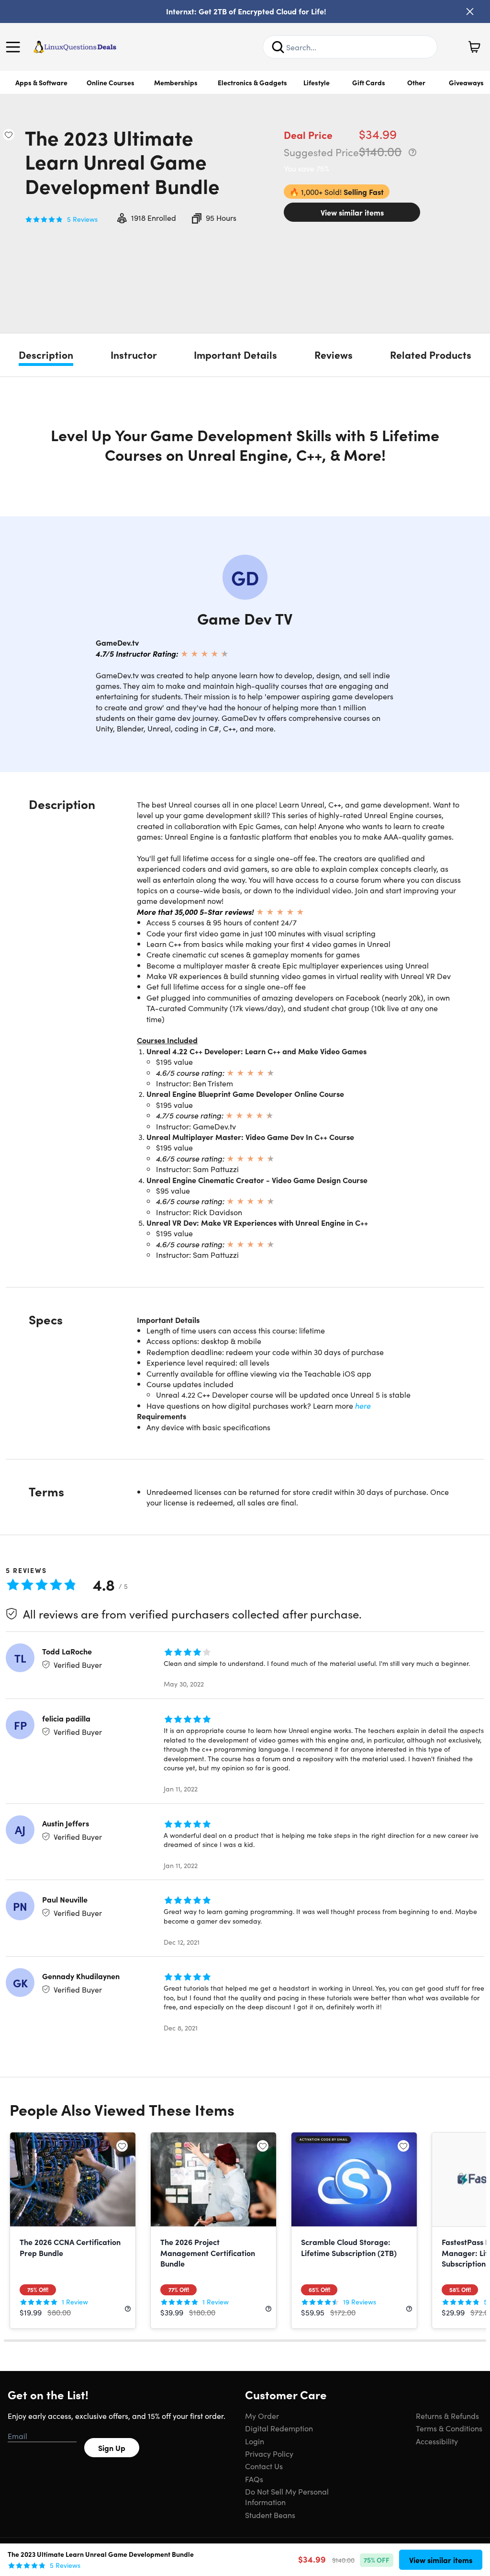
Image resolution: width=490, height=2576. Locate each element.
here (363, 1405)
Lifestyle (317, 82)
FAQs (254, 2479)
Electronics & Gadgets (252, 82)
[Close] (470, 11)
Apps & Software (41, 82)
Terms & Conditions (449, 2428)
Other (416, 82)
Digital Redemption (279, 2428)
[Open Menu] (15, 47)
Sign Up (112, 2448)
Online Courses (111, 82)
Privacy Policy (269, 2453)
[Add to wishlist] (9, 135)
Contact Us (264, 2466)
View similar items (352, 212)
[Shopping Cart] (474, 47)
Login (255, 2441)
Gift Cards (369, 82)
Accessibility (437, 2441)
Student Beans (270, 2515)
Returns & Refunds (447, 2416)
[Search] (278, 47)
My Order (262, 2416)
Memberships (176, 82)
